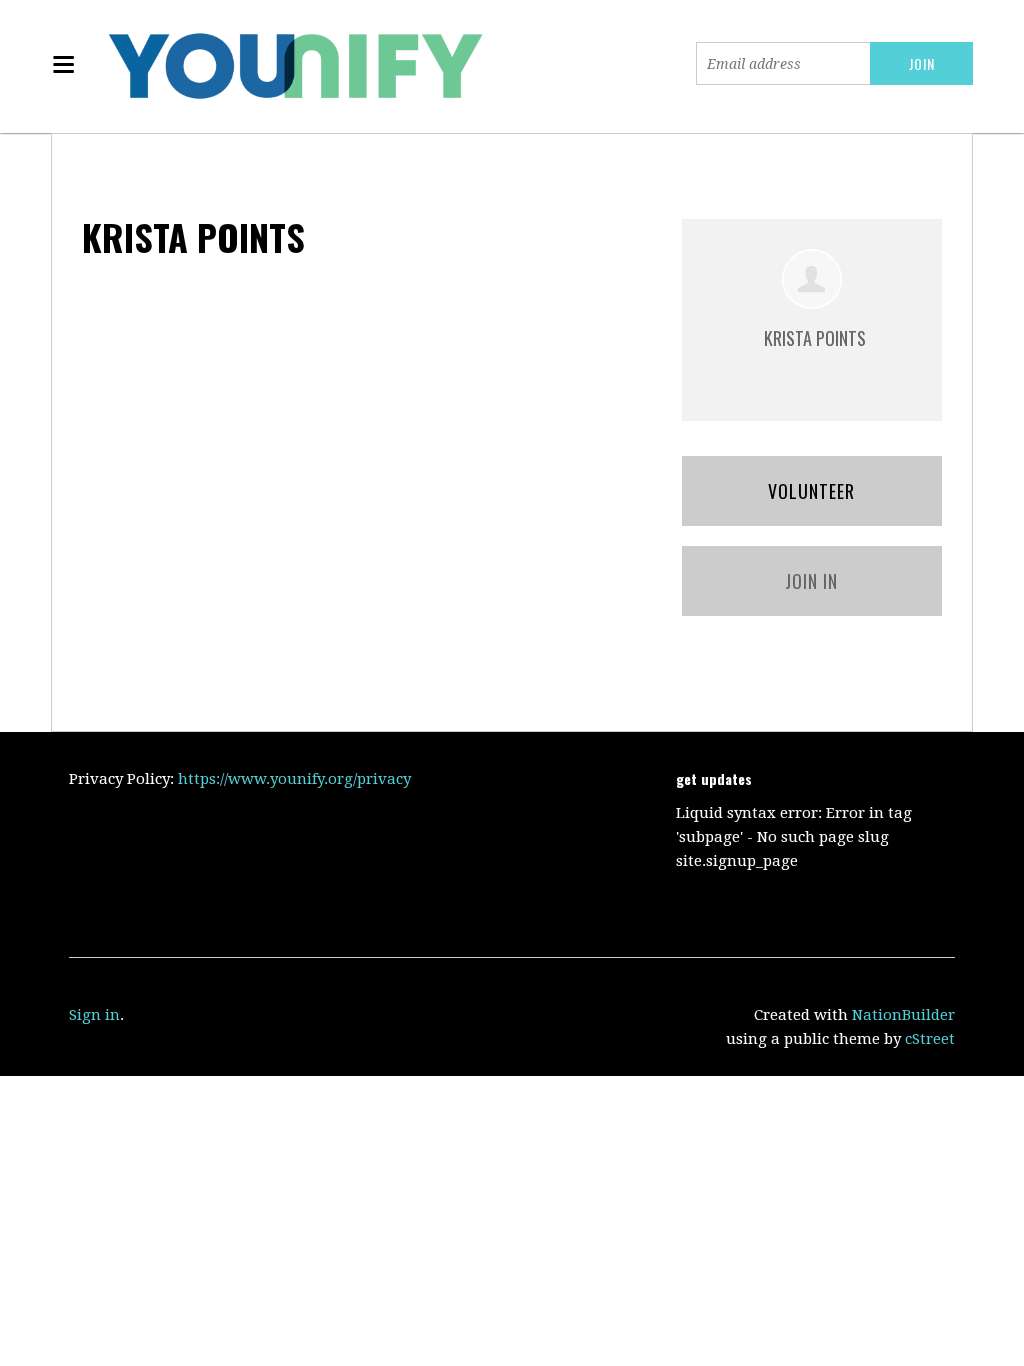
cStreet (930, 1039)
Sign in (94, 1015)
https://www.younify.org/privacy (294, 779)
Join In (811, 581)
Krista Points (815, 338)
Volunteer (811, 491)
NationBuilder (903, 1015)
